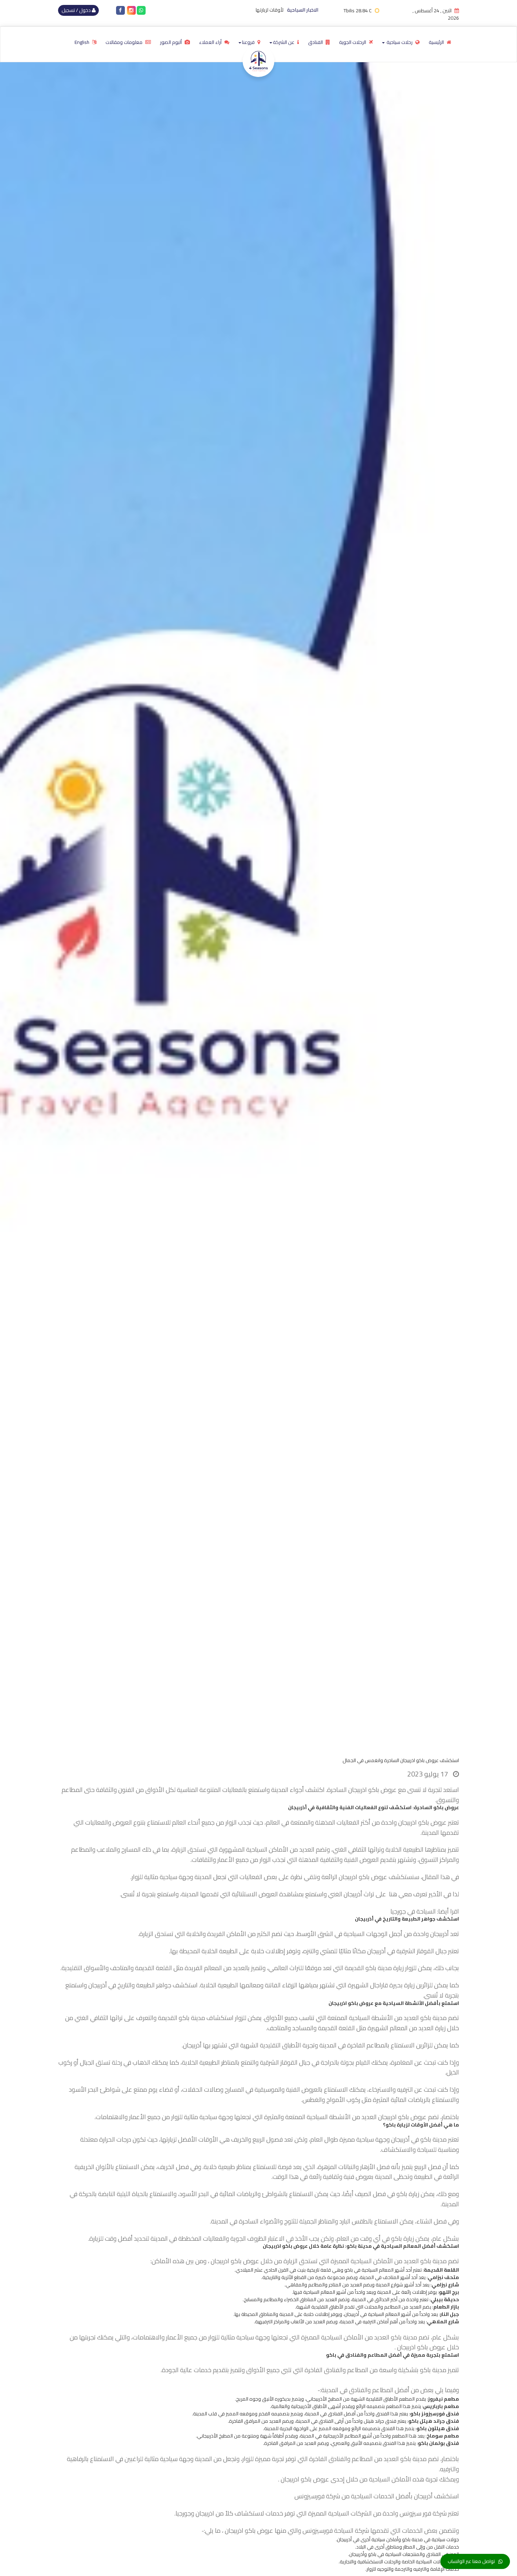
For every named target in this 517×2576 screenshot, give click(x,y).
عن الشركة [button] (284, 42)
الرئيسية (437, 42)
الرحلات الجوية (353, 42)
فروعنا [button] (249, 42)
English (82, 42)
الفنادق (316, 42)
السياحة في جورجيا (413, 1911)
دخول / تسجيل (77, 10)
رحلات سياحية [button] (400, 42)
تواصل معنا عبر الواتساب (471, 2561)
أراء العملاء (211, 42)
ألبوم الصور (171, 42)
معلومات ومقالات (125, 42)
